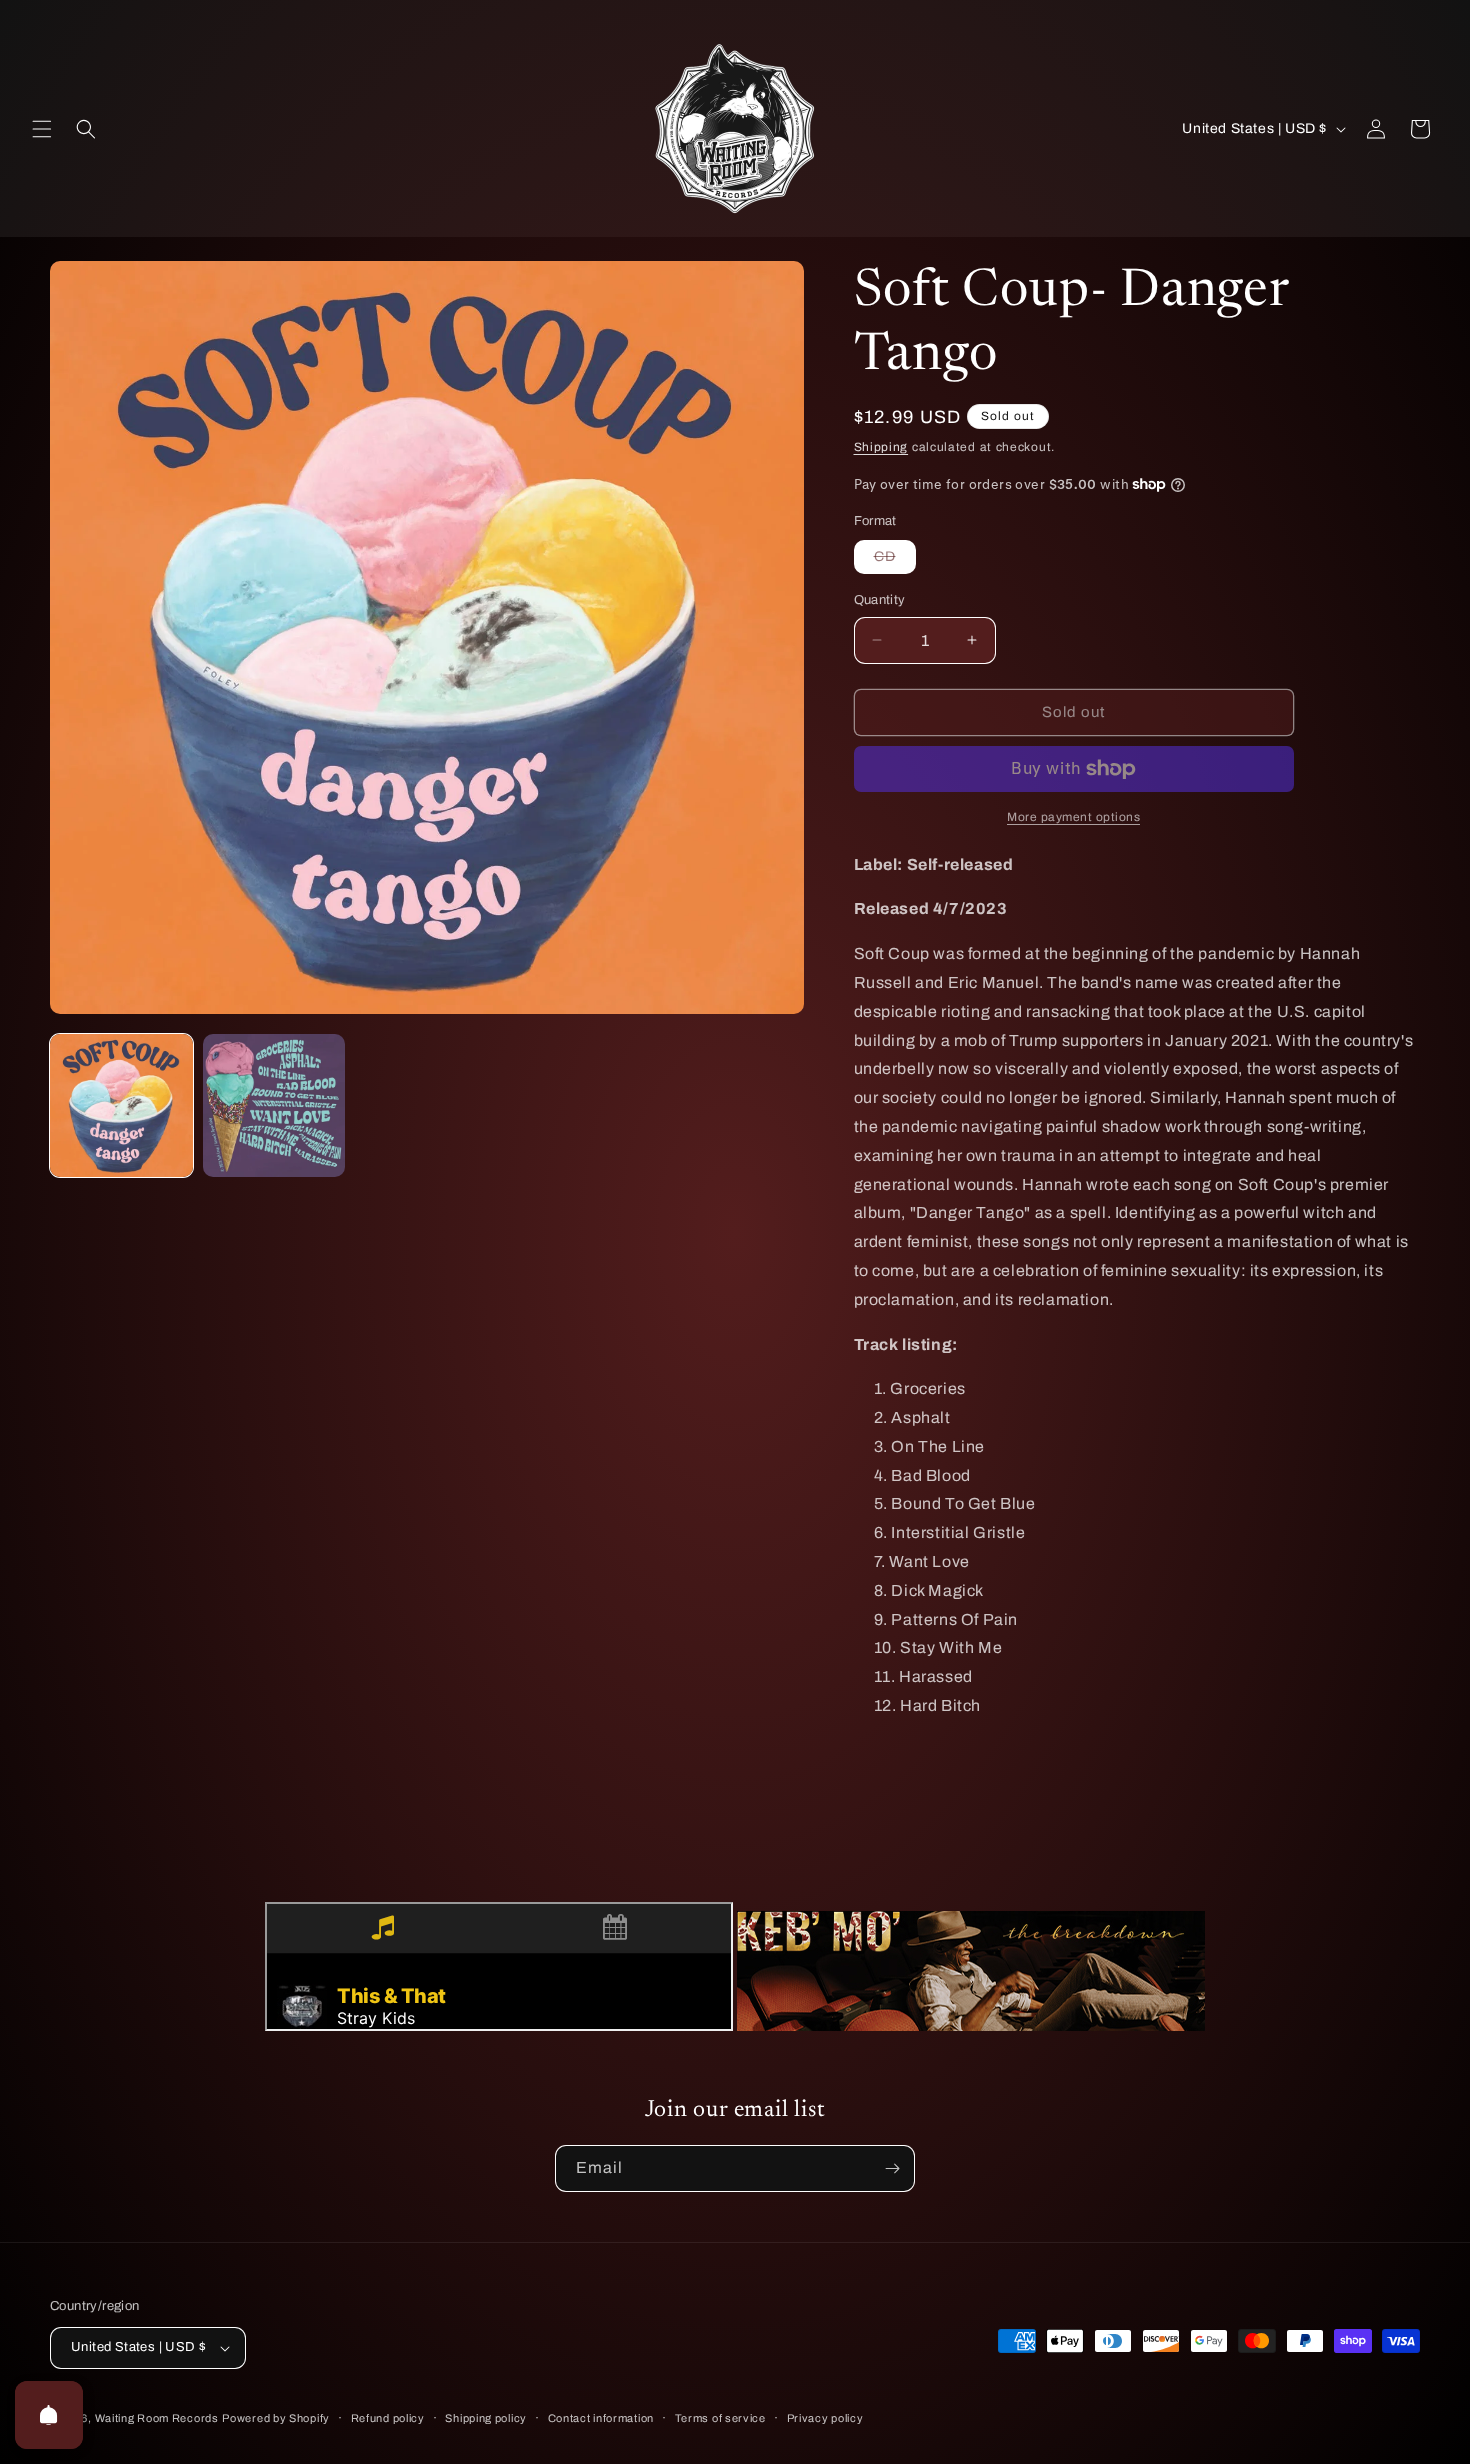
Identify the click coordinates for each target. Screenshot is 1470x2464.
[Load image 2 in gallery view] (274, 1105)
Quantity (880, 600)
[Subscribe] (892, 2168)
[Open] (49, 2415)
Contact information (601, 2418)
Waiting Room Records (157, 2418)
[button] (42, 129)
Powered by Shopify (276, 2418)
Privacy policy (825, 2418)
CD (895, 561)
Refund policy (388, 2418)
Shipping (881, 447)
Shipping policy (486, 2418)
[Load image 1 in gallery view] (121, 1105)
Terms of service (720, 2418)
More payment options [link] (1073, 817)
